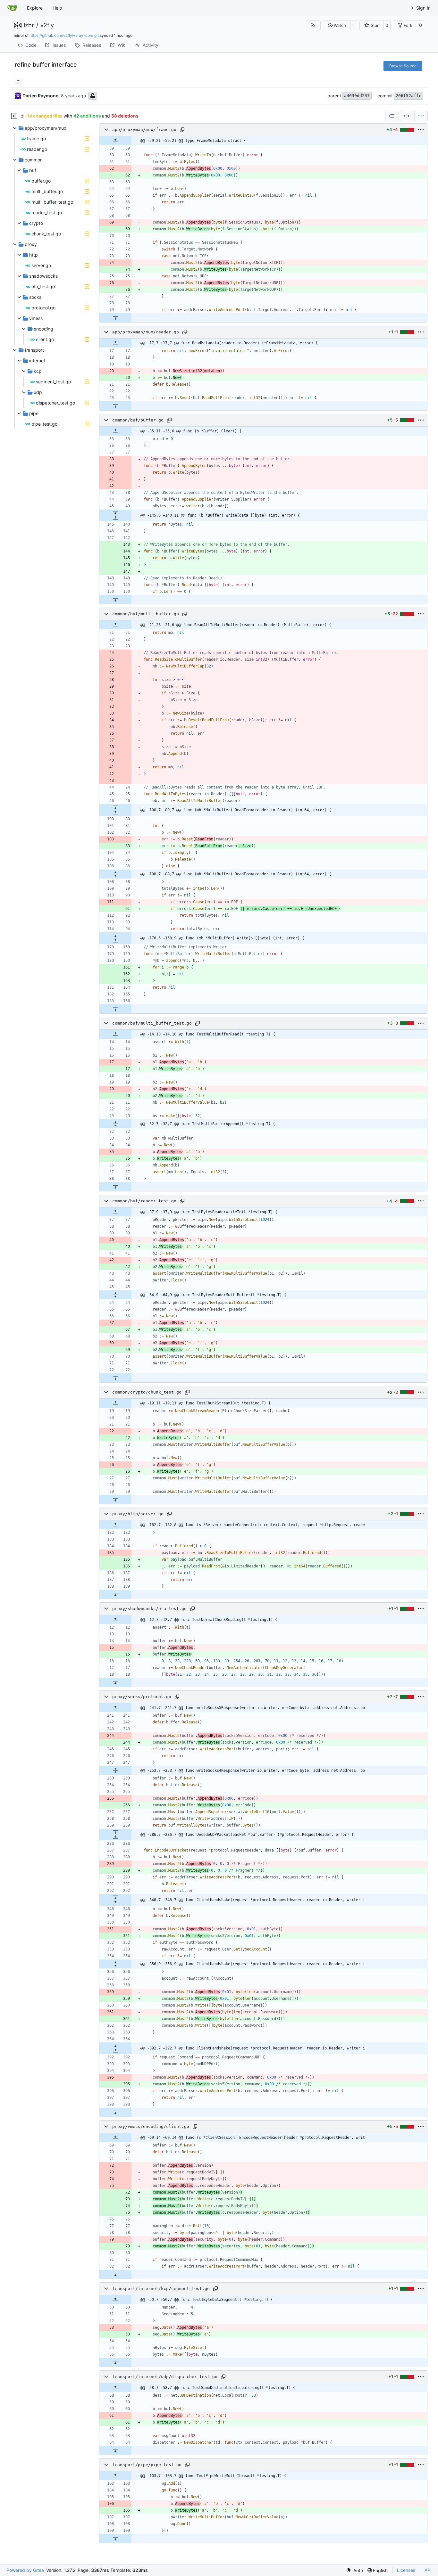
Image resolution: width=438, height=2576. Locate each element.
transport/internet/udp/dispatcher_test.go (165, 2377)
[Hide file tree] (14, 116)
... (19, 80)
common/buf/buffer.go (138, 420)
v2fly (47, 25)
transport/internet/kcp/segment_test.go (161, 2289)
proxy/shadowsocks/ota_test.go (149, 1609)
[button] (337, 25)
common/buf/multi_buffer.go (146, 614)
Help (57, 8)
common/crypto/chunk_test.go (147, 1392)
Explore (35, 8)
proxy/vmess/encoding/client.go (151, 2126)
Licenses (406, 2570)
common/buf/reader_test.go (144, 1201)
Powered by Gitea (25, 2570)
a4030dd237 (357, 96)
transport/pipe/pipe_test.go (147, 2465)
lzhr (29, 25)
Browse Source (403, 66)
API (428, 2570)
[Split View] (407, 116)
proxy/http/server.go (138, 1514)
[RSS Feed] (313, 25)
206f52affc (409, 96)
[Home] (12, 8)
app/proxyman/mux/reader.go (146, 332)
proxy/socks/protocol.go (142, 1697)
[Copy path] (182, 130)
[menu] (421, 116)
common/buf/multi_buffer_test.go (152, 1023)
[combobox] (392, 116)
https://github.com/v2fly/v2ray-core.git (64, 35)
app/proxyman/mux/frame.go (144, 130)
